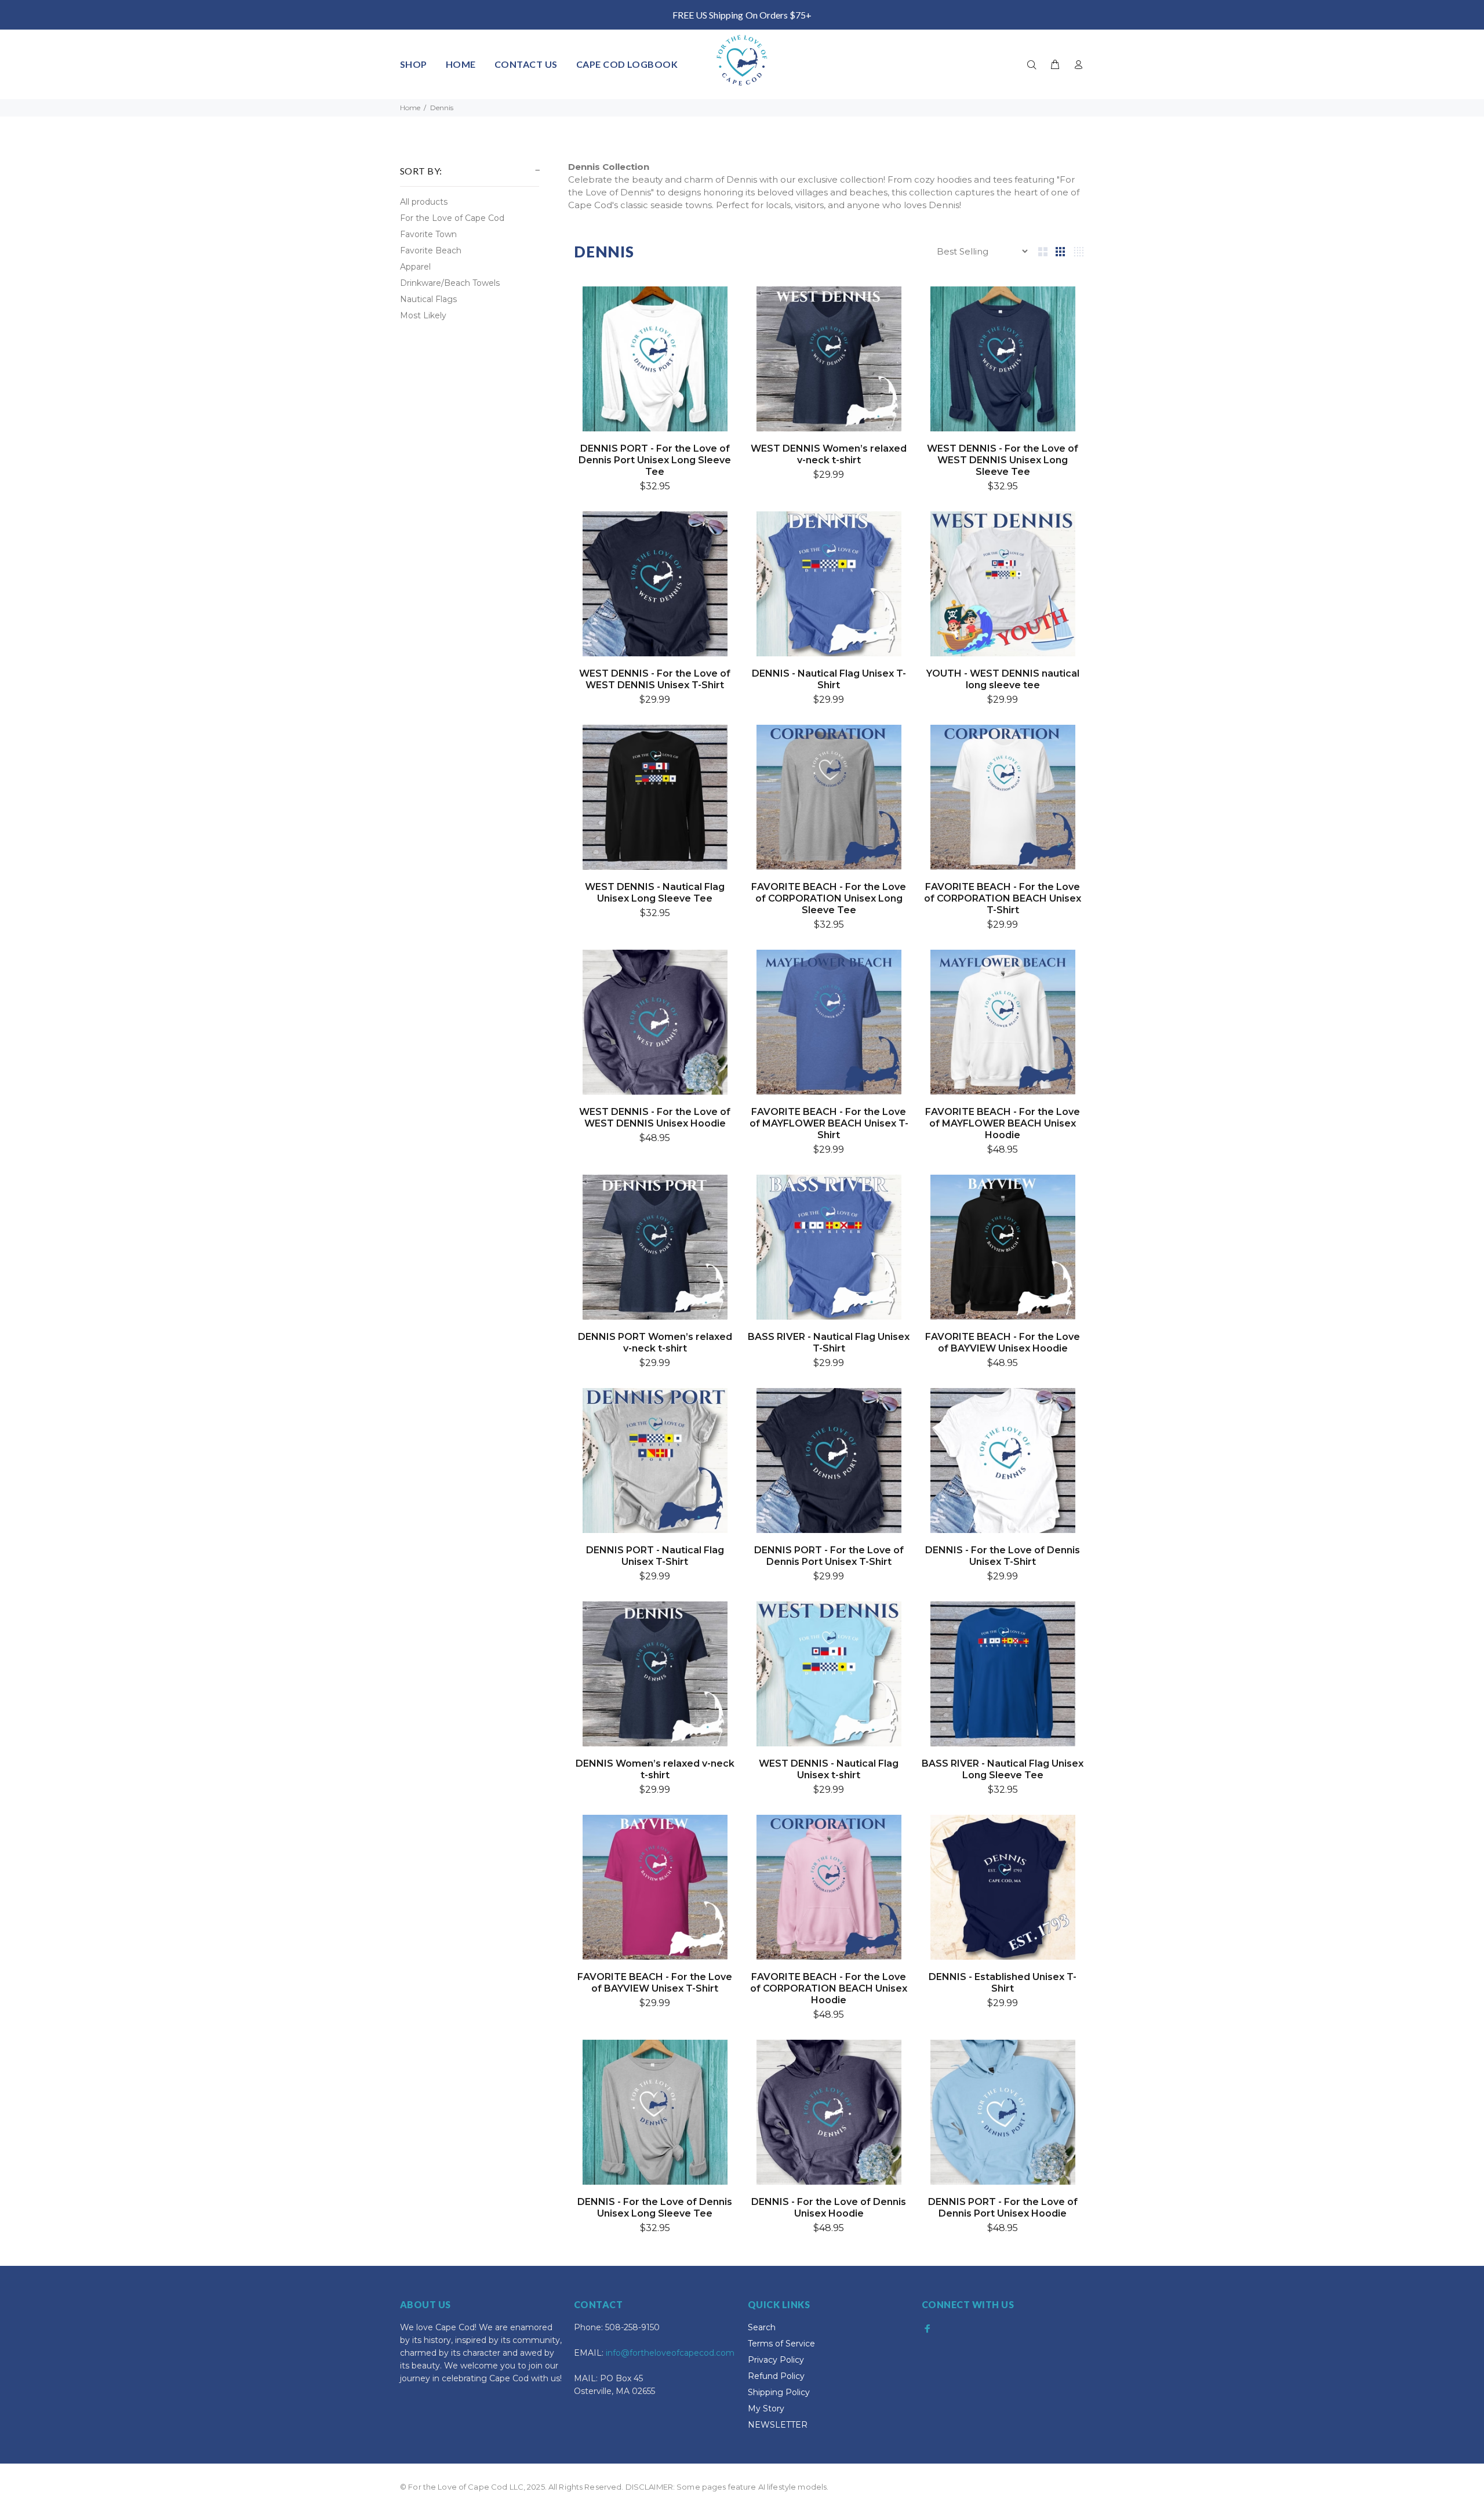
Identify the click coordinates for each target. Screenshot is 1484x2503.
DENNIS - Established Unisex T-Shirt (1003, 1983)
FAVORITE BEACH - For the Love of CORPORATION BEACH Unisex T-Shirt (1003, 898)
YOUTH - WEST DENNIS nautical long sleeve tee (1003, 679)
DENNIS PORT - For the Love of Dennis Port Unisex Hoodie (1003, 2208)
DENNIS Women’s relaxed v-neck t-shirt (655, 1769)
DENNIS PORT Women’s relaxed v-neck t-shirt (655, 1343)
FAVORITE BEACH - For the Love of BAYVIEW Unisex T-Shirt (655, 1983)
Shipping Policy (779, 2392)
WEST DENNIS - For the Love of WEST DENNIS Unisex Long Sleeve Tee (1003, 460)
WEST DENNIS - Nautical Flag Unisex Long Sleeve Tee (655, 893)
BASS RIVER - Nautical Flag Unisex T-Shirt (829, 1343)
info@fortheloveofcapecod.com (670, 2353)
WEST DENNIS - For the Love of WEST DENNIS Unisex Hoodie (655, 1118)
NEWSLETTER (778, 2425)
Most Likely (423, 315)
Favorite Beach (431, 250)
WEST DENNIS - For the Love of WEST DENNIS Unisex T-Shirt (655, 679)
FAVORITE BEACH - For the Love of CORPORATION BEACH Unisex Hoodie (829, 1988)
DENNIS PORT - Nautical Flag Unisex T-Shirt (655, 1556)
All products (424, 202)
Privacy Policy (776, 2360)
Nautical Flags (428, 299)
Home (410, 108)
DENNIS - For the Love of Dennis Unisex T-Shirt (1003, 1556)
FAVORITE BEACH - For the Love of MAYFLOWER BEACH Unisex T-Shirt (829, 1123)
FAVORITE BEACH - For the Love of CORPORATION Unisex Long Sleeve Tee (829, 898)
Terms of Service (781, 2344)
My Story (766, 2408)
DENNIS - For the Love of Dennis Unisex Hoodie (829, 2208)
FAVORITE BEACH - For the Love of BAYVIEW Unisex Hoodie (1003, 1343)
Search (762, 2327)
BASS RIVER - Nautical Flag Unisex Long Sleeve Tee (1003, 1769)
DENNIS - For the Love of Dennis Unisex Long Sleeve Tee (655, 2208)
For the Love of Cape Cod (452, 218)
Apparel (415, 267)
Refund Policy (776, 2376)
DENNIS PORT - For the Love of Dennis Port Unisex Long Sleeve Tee (655, 460)
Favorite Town (428, 234)
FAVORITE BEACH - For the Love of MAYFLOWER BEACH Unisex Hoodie (1003, 1123)
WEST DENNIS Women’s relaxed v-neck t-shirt (829, 454)
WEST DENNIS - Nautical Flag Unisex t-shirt (829, 1769)
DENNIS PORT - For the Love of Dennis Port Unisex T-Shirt (829, 1556)
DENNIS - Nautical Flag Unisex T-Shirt (829, 679)
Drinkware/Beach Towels (450, 283)
